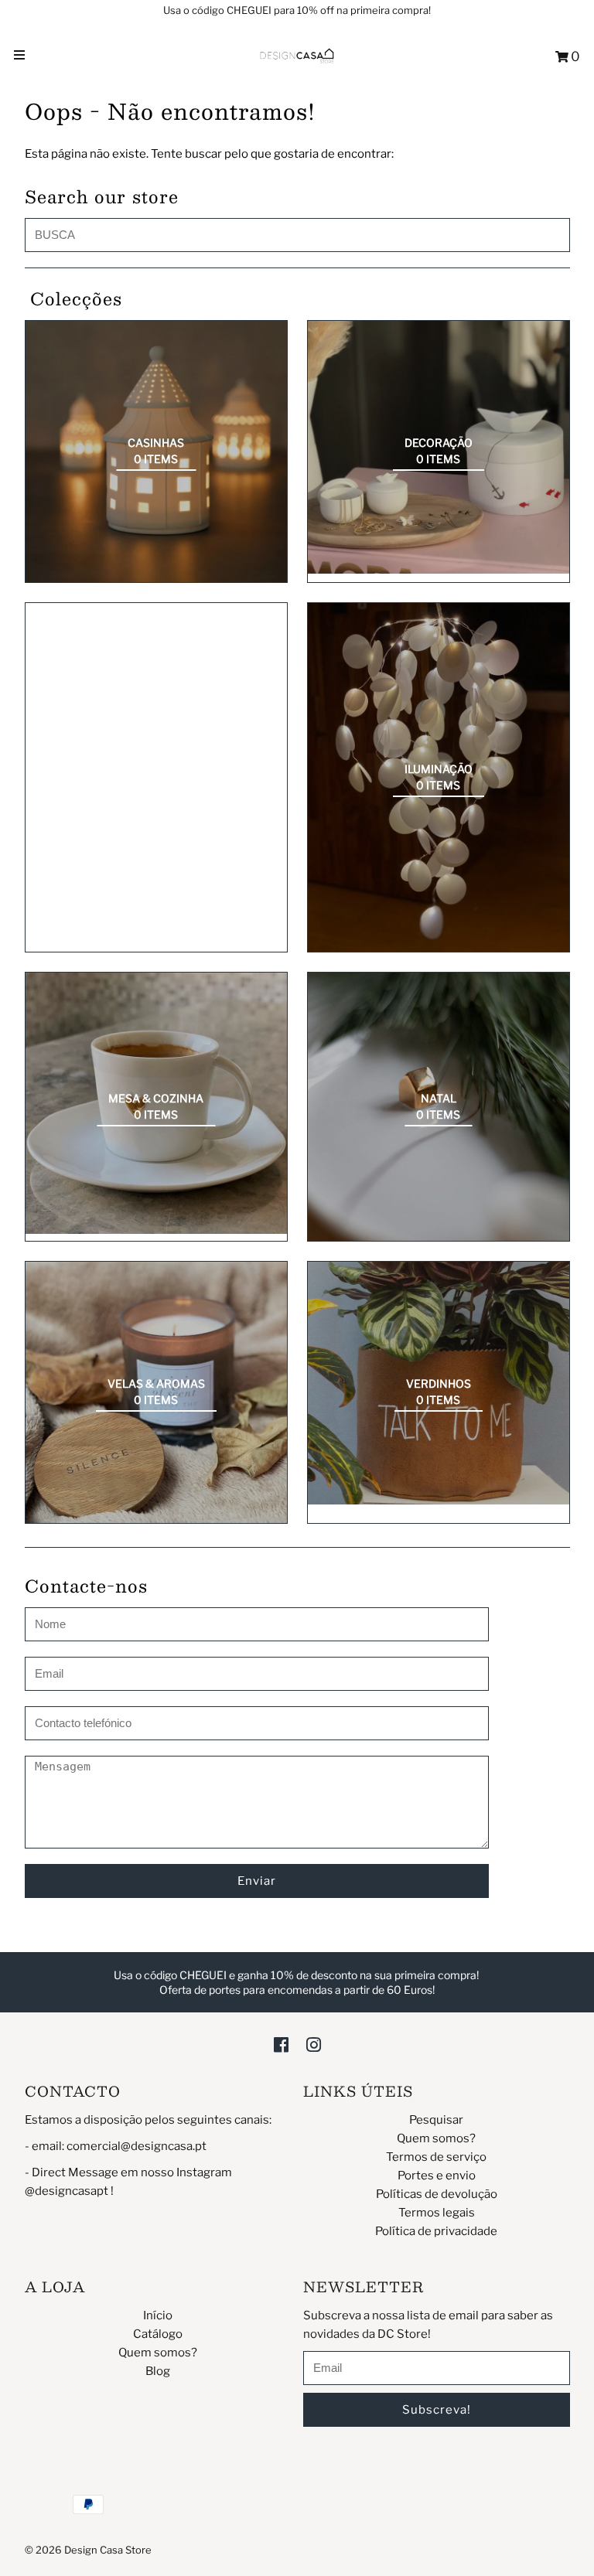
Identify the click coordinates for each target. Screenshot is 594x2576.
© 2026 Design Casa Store (88, 2550)
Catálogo (158, 2334)
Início (158, 2315)
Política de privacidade (436, 2231)
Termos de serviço (436, 2157)
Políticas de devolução (437, 2194)
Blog (158, 2371)
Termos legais (437, 2213)
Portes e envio (437, 2176)
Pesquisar (436, 2120)
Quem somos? (436, 2138)
